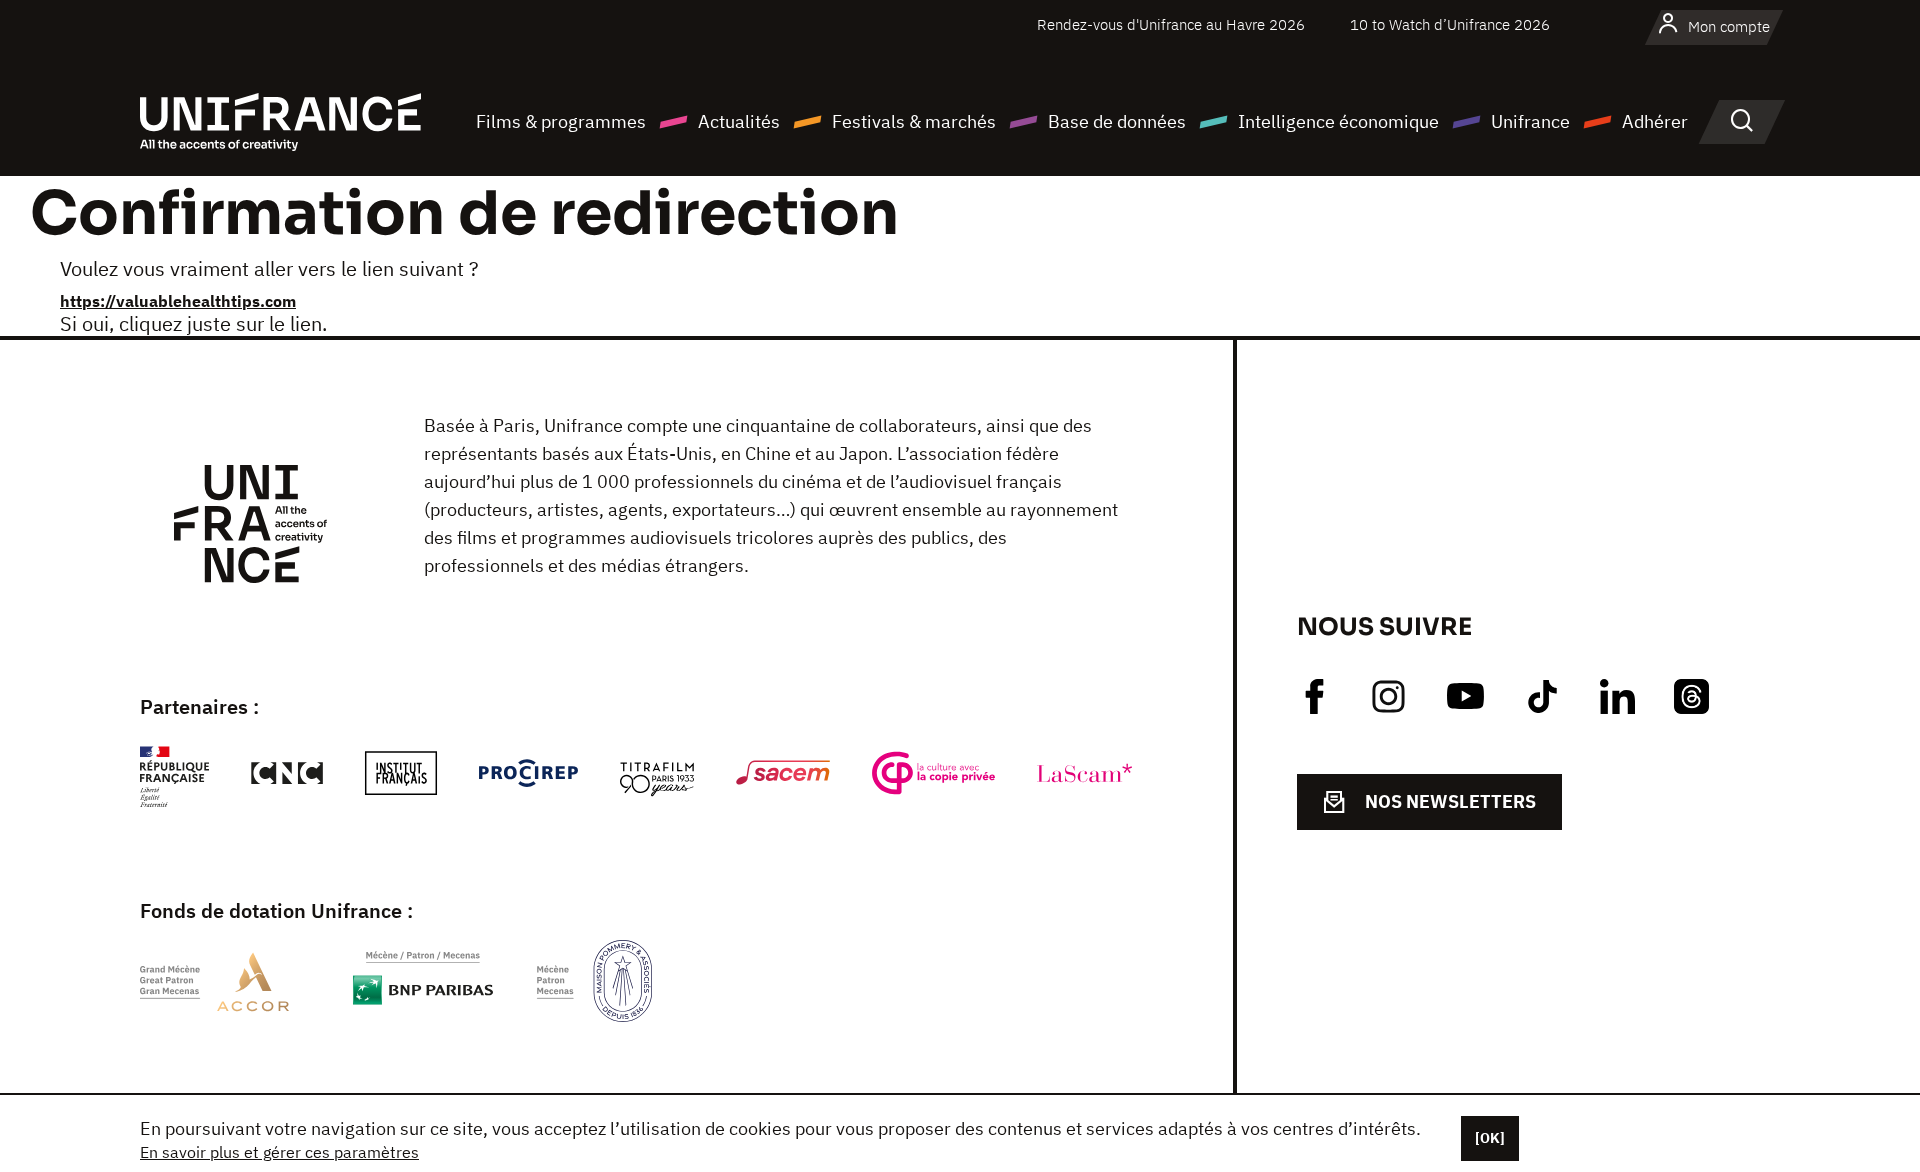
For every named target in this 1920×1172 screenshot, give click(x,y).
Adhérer (1655, 121)
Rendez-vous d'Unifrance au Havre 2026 (1171, 24)
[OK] (1490, 1138)
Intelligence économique (1338, 121)
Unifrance (1530, 121)
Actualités (739, 121)
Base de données (1117, 121)
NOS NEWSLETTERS (1450, 801)
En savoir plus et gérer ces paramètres (279, 1152)
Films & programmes (561, 121)
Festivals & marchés (914, 121)
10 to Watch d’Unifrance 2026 (1450, 24)
